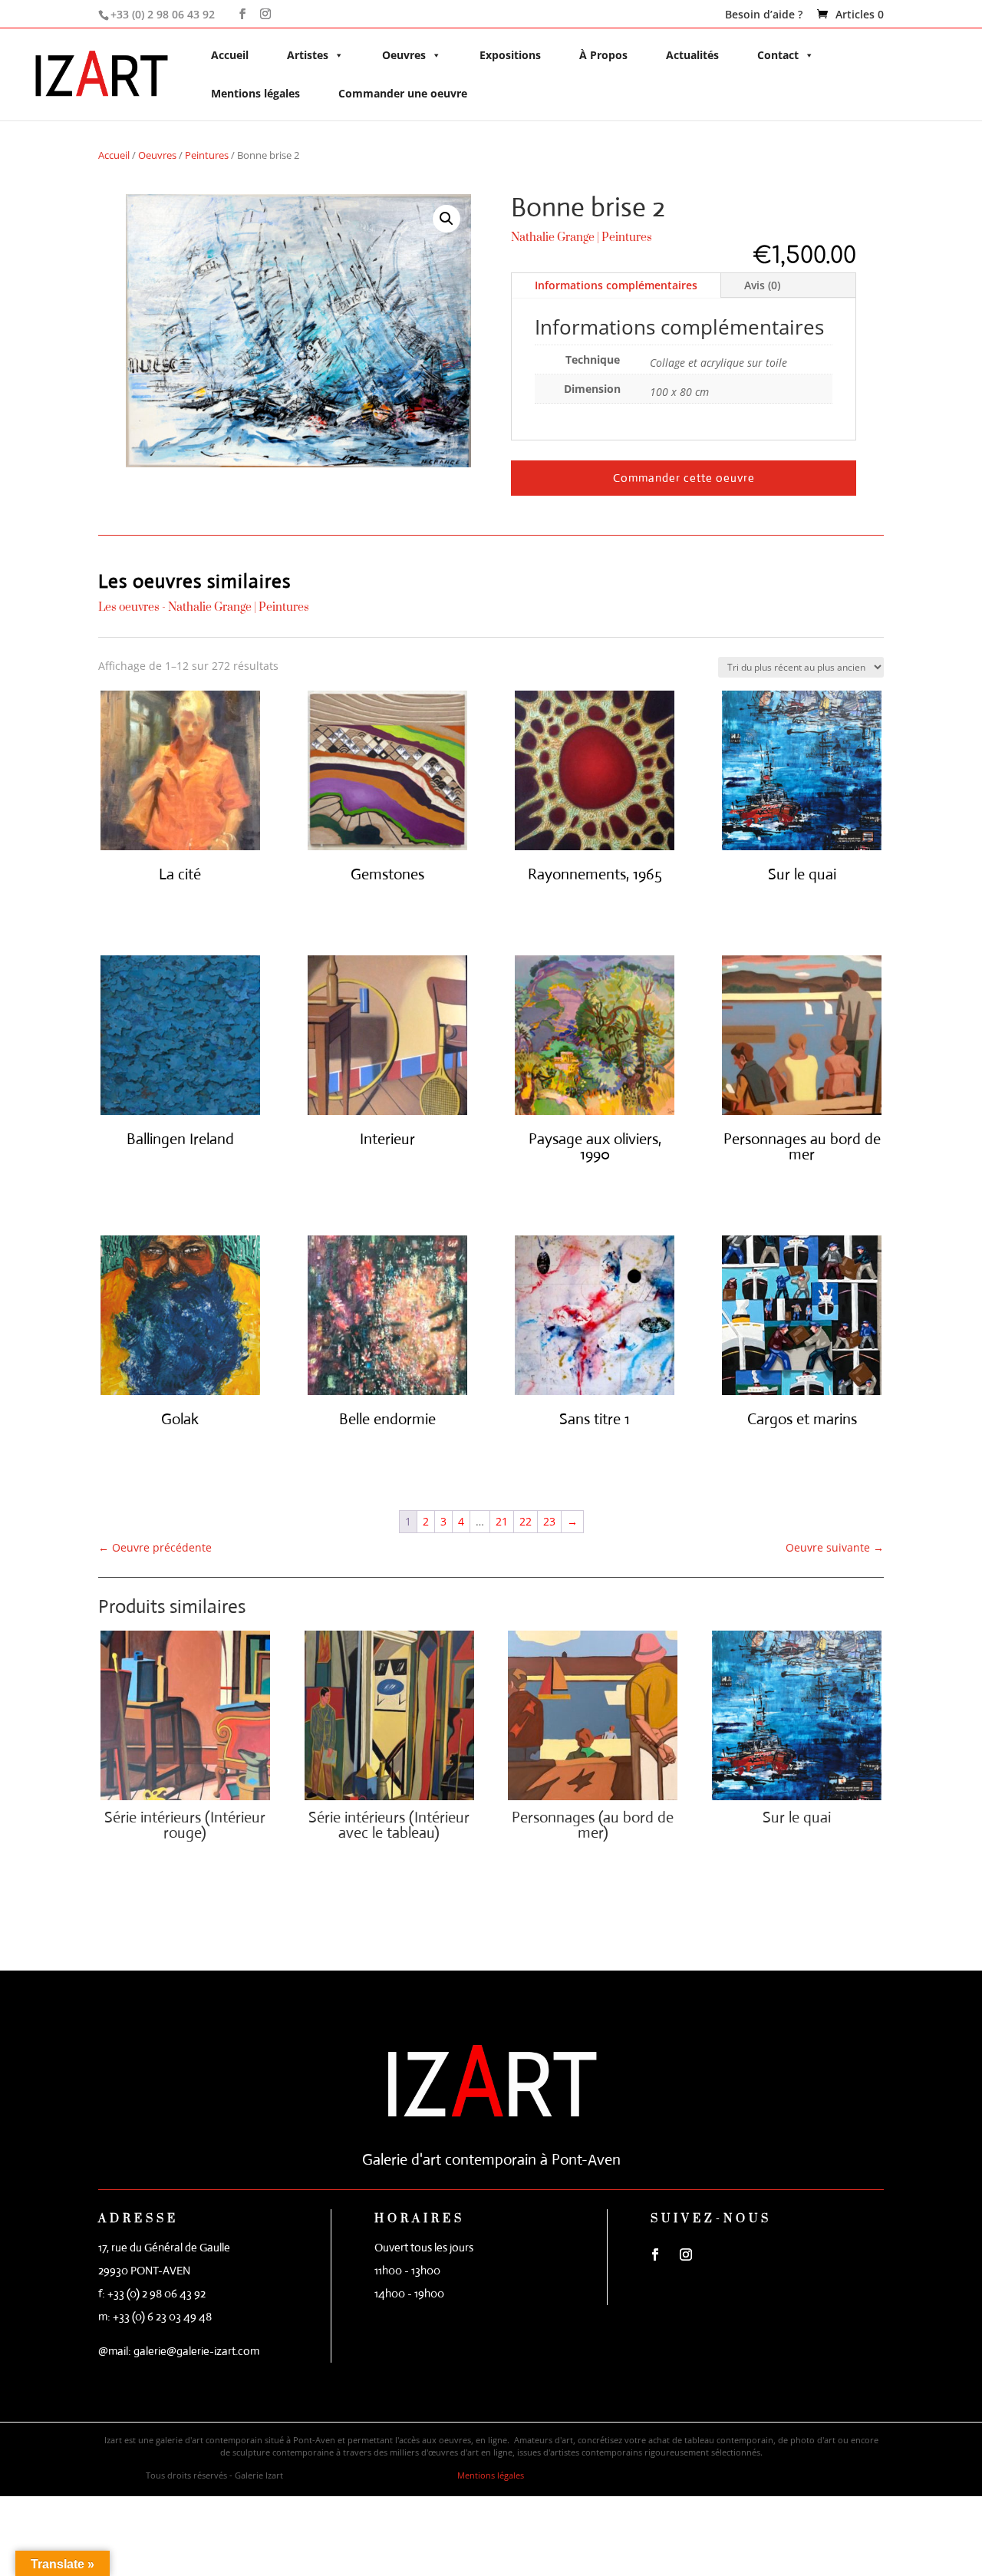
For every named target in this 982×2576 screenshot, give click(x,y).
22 (526, 1521)
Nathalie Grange (553, 237)
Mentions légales (255, 93)
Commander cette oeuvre (684, 478)
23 (549, 1521)
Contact (778, 55)
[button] (447, 219)
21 (502, 1521)
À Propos (603, 55)
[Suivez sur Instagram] (686, 2254)
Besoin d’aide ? (764, 15)
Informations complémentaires (616, 285)
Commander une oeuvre (403, 93)
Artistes (308, 55)
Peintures (207, 155)
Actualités (692, 55)
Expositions (510, 55)
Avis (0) (762, 285)
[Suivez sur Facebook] (655, 2254)
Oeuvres (404, 55)
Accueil (230, 55)
